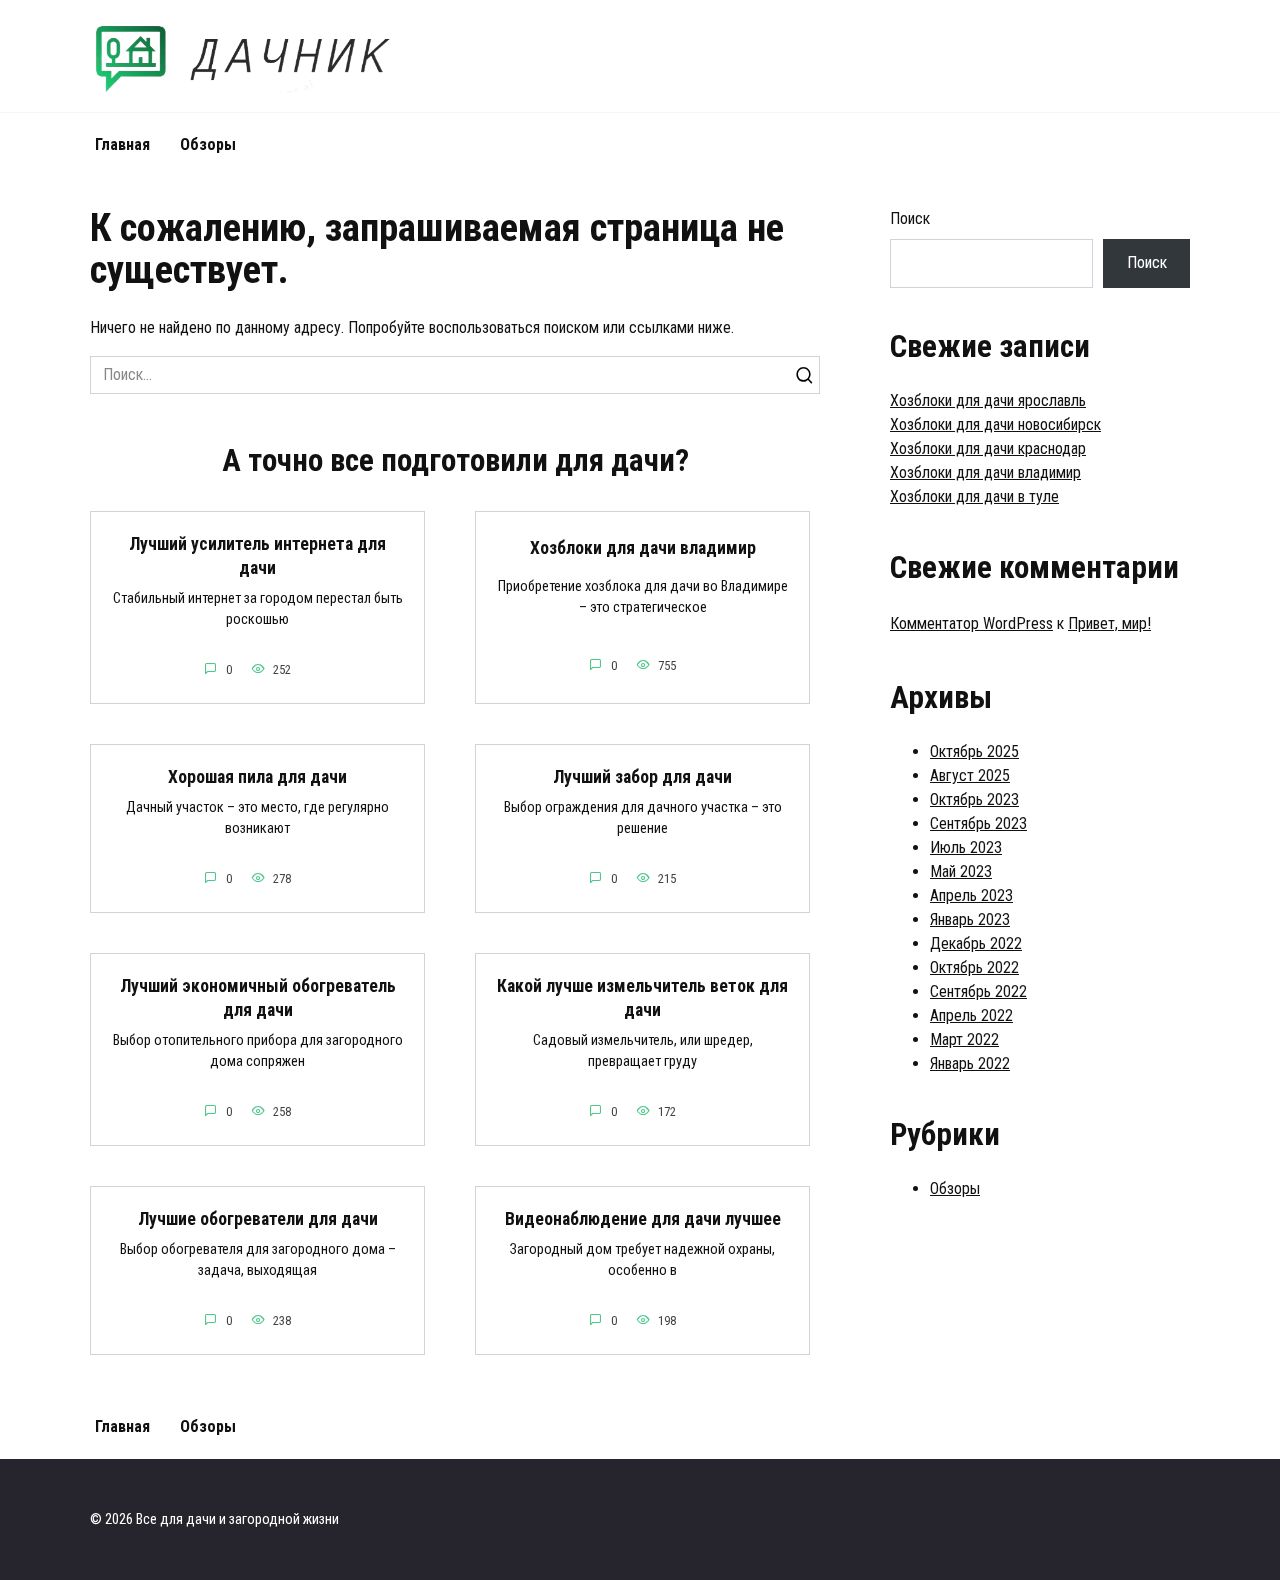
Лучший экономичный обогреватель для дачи (258, 998)
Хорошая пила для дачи (257, 777)
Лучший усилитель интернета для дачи (257, 556)
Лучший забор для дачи (642, 777)
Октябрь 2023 (974, 799)
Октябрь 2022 (974, 967)
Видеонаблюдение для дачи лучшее (643, 1219)
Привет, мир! (1109, 623)
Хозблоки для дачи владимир (643, 548)
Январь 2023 (970, 919)
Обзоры (208, 144)
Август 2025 (970, 775)
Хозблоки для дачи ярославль (988, 400)
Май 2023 (961, 871)
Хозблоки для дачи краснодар (988, 448)
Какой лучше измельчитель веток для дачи (642, 998)
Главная (122, 144)
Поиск (910, 218)
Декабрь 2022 (976, 943)
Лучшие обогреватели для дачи (258, 1219)
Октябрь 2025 (974, 751)
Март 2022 (964, 1039)
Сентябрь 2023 (978, 823)
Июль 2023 (966, 847)
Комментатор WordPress (971, 623)
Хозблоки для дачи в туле (974, 496)
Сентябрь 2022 (978, 991)
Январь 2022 (970, 1063)
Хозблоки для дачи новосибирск (995, 424)
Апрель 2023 (971, 895)
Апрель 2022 (971, 1015)
